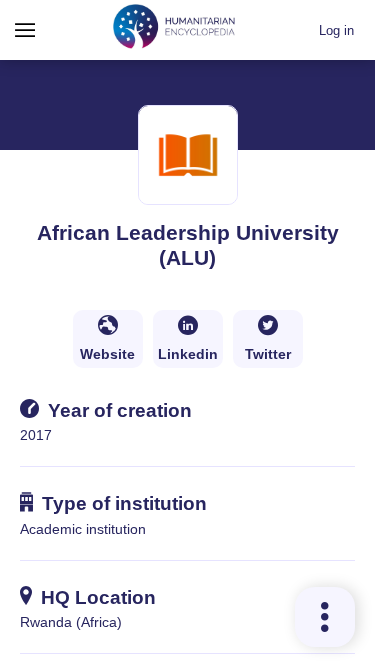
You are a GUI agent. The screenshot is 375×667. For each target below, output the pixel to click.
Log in (336, 30)
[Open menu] (25, 30)
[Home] (174, 29)
